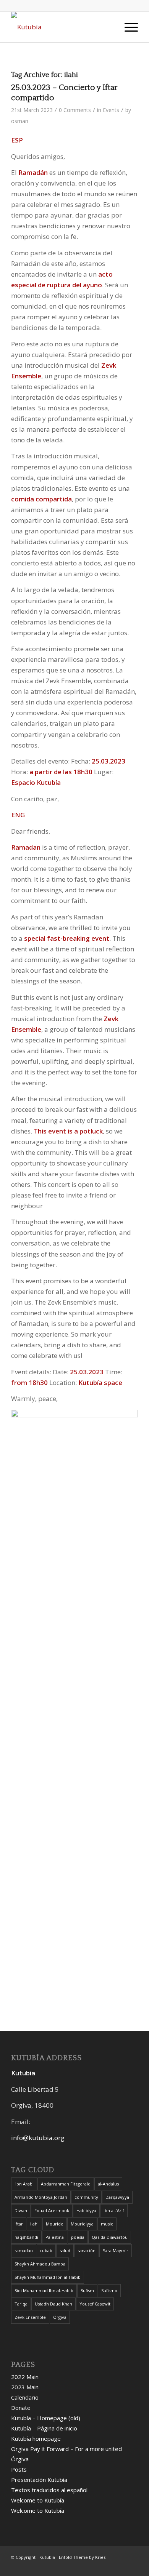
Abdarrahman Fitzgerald (66, 2184)
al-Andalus (108, 2184)
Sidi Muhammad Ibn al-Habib (44, 2290)
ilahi (34, 2224)
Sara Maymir (116, 2250)
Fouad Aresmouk (52, 2210)
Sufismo (109, 2290)
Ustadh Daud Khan (53, 2304)
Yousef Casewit (95, 2304)
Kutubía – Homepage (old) (46, 2418)
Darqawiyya (117, 2197)
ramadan (24, 2250)
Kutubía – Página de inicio (44, 2428)
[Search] (109, 27)
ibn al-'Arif (114, 2210)
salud (65, 2250)
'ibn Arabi (24, 2184)
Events (111, 110)
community (86, 2197)
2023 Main (25, 2387)
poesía (78, 2237)
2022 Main (25, 2377)
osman (20, 121)
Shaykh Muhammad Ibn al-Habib (48, 2277)
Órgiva (60, 2317)
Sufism (87, 2290)
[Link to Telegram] (121, 2566)
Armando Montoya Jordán (41, 2197)
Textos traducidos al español (49, 2490)
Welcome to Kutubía (38, 2500)
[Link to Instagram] (132, 2566)
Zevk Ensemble (30, 2317)
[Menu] (127, 27)
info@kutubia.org (38, 2138)
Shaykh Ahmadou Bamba (40, 2264)
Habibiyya (86, 2210)
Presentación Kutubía (39, 2480)
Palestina (55, 2237)
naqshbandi (26, 2237)
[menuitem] (109, 27)
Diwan (21, 2210)
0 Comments (75, 110)
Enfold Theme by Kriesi (83, 2557)
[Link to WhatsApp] (86, 2566)
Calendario (25, 2397)
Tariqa (21, 2304)
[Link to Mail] (109, 2566)
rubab (46, 2250)
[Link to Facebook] (75, 2566)
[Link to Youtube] (98, 2566)
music (107, 2224)
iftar (19, 2224)
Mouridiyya (82, 2224)
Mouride (55, 2224)
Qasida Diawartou (110, 2237)
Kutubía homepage (36, 2438)
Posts (19, 2469)
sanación (87, 2250)
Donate (21, 2408)
